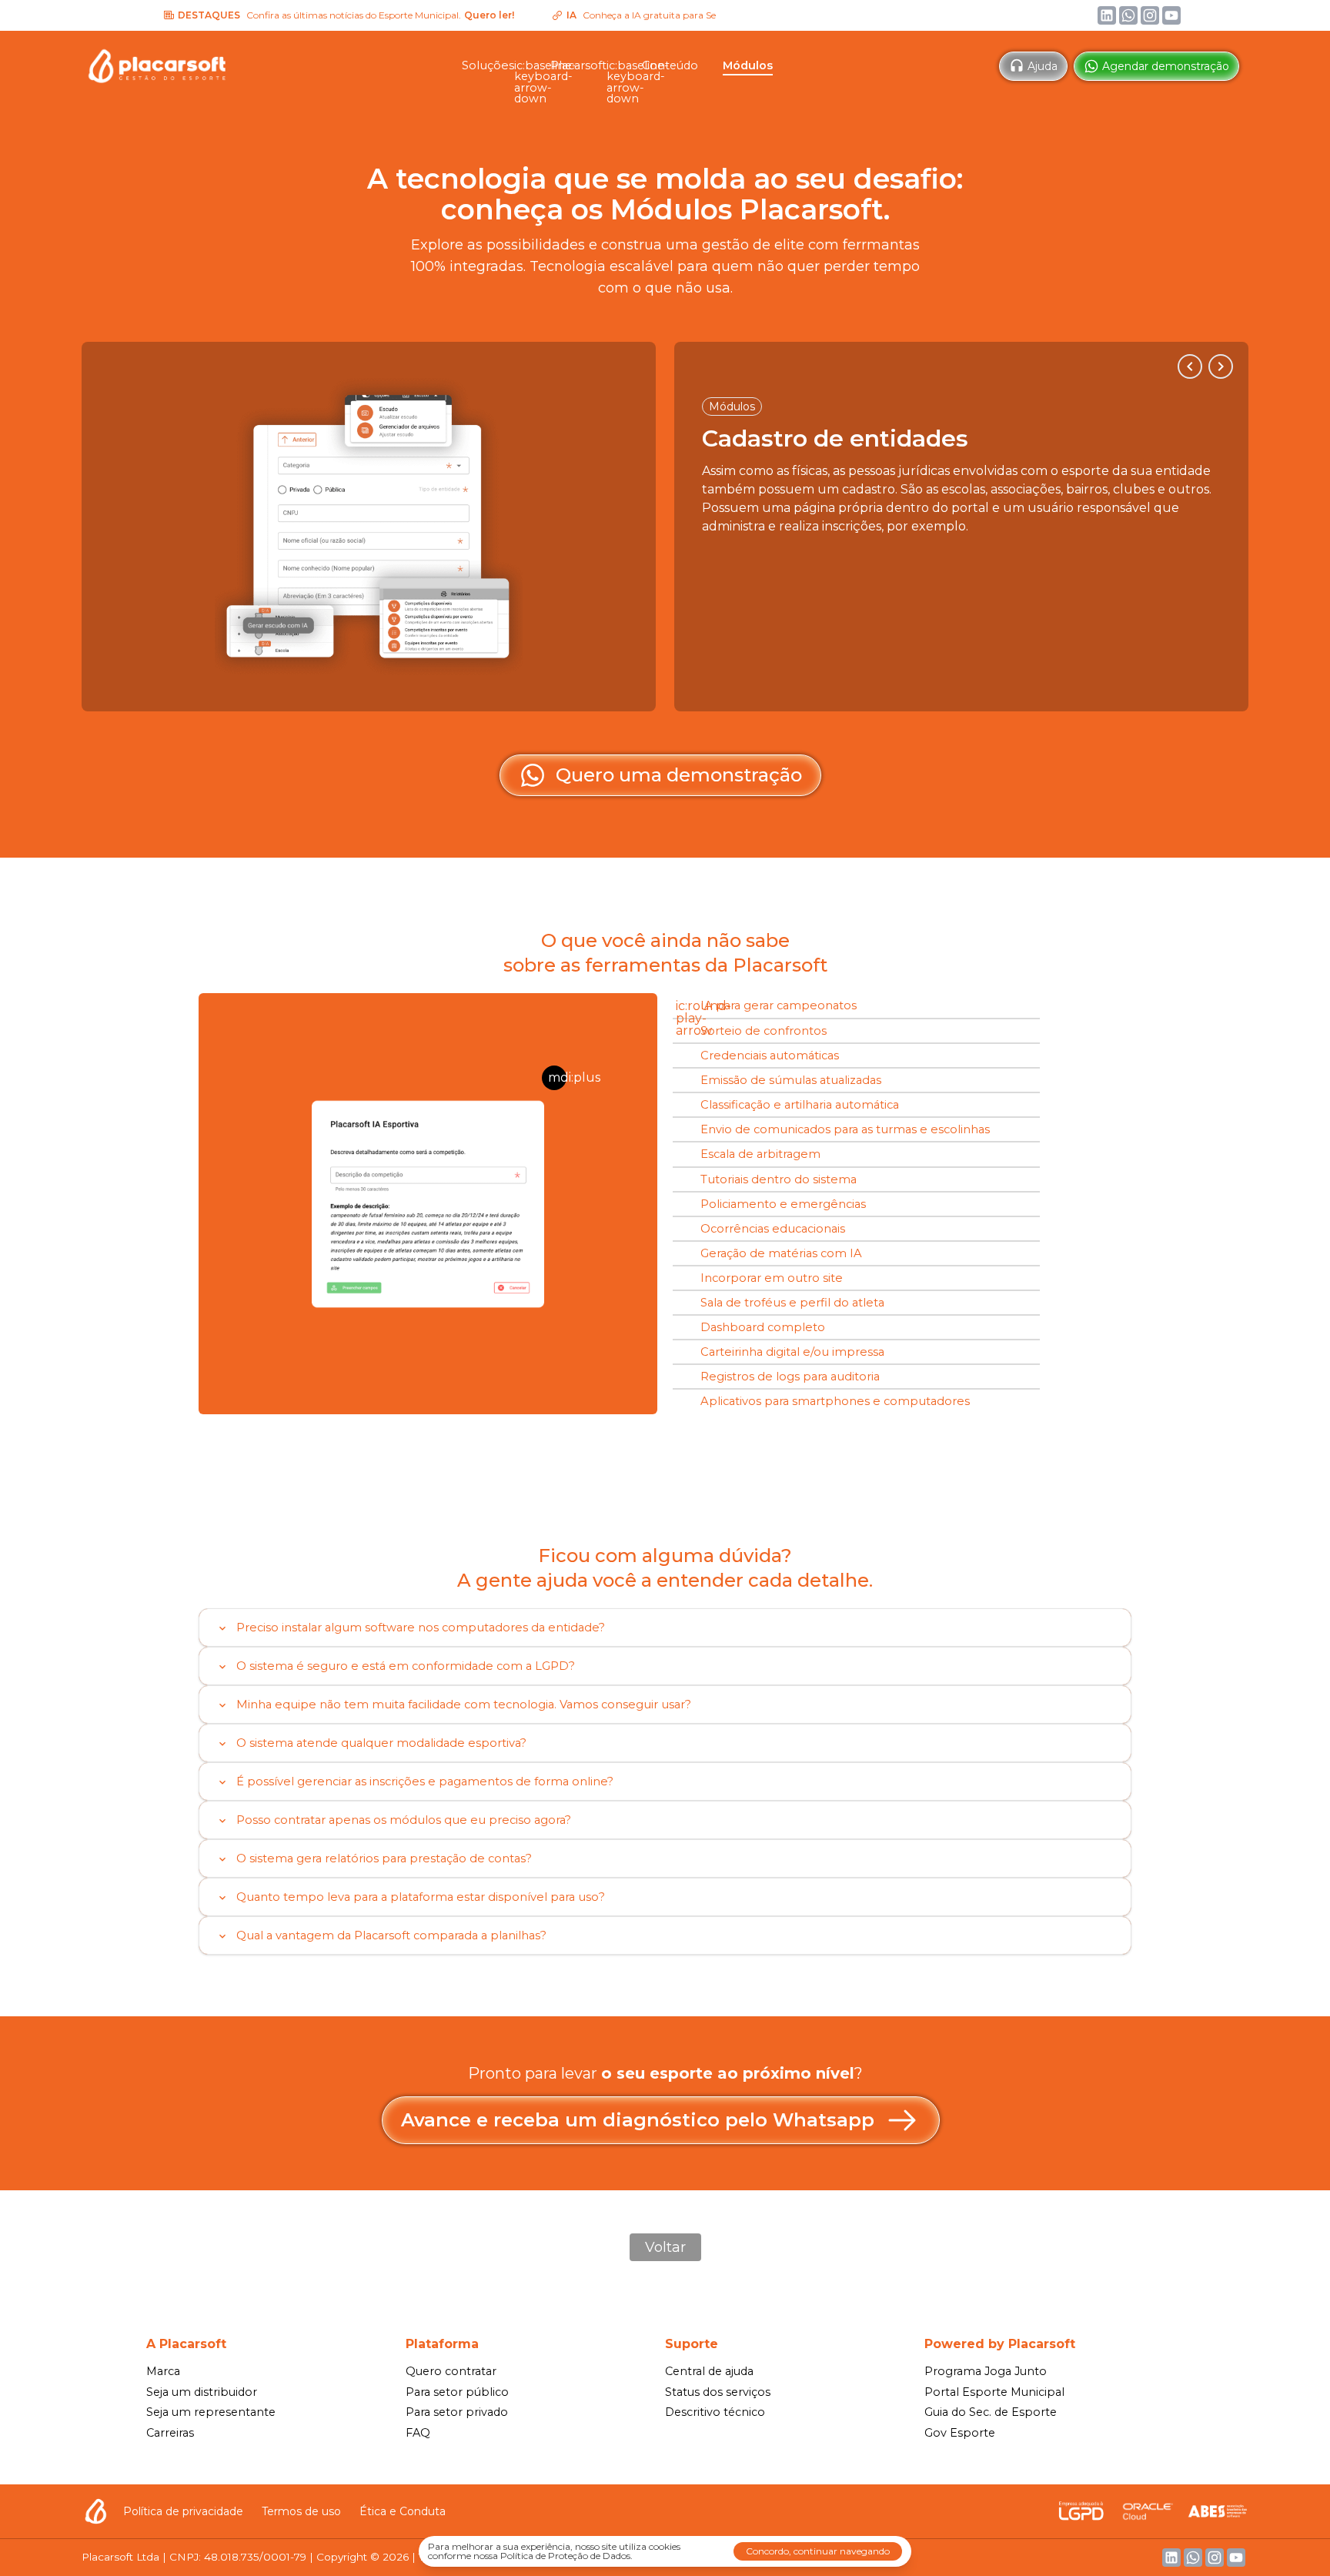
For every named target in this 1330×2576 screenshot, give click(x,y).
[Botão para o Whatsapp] (1128, 15)
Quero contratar (451, 2371)
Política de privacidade (183, 2511)
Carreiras (170, 2433)
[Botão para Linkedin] (1107, 15)
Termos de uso (301, 2511)
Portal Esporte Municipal (994, 2392)
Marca (163, 2371)
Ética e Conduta (403, 2511)
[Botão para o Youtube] (1171, 15)
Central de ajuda (709, 2371)
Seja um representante (211, 2412)
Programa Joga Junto (986, 2371)
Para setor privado (457, 2412)
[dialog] (665, 2551)
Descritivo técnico (715, 2412)
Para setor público (457, 2392)
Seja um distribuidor (202, 2392)
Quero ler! (431, 15)
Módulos (748, 65)
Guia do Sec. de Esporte (991, 2412)
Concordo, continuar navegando (818, 2551)
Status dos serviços (718, 2392)
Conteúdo (670, 65)
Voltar (665, 2247)
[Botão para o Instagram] (1150, 15)
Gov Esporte (960, 2433)
